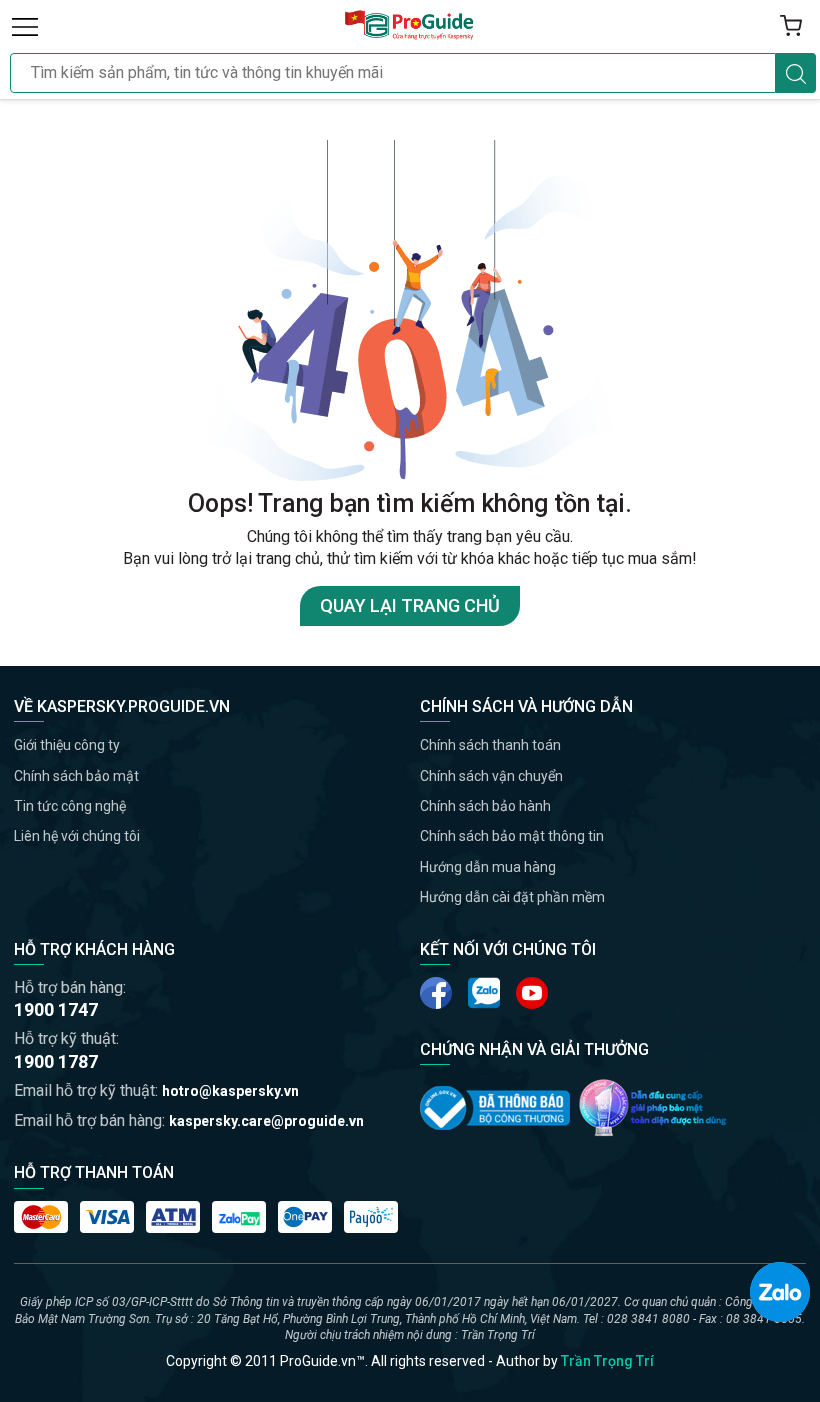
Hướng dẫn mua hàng (488, 867)
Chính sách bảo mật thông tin (512, 836)
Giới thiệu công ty (67, 745)
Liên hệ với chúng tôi (77, 836)
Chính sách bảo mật (76, 776)
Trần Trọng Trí (607, 1361)
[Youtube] (484, 993)
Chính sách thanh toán (490, 745)
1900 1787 (56, 1061)
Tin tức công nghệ (70, 806)
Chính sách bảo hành (485, 806)
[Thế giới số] (653, 1107)
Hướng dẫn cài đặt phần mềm (512, 897)
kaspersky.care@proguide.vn (266, 1121)
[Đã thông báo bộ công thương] (495, 1108)
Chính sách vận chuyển (491, 776)
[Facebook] (436, 993)
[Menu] (25, 26)
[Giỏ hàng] (791, 26)
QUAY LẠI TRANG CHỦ (410, 605)
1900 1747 (56, 1009)
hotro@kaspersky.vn (230, 1091)
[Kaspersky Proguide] (410, 26)
